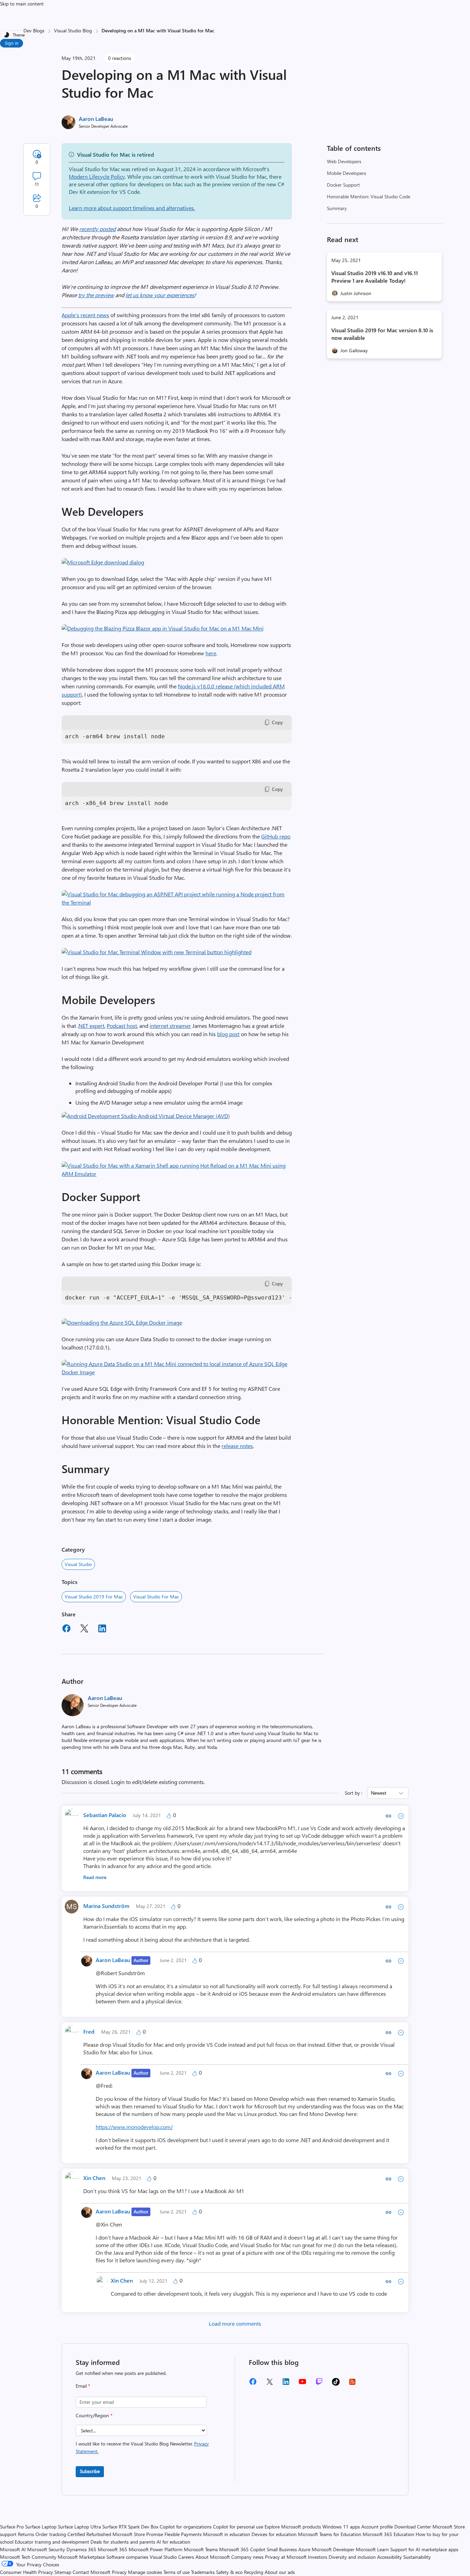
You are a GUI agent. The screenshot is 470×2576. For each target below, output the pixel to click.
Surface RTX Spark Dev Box (130, 2527)
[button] (103, 562)
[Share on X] (84, 1629)
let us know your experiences (160, 295)
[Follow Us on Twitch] (319, 2384)
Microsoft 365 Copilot (242, 2549)
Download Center (413, 2527)
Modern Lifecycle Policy (97, 176)
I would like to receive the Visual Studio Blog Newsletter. (142, 2447)
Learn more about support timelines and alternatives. (132, 208)
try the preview (96, 295)
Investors (318, 2557)
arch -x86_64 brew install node (117, 803)
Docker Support (343, 185)
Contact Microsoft (92, 2572)
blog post (228, 1034)
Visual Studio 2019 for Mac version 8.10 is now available (382, 334)
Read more (95, 1877)
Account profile (377, 2527)
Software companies (127, 2557)
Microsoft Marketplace (81, 2557)
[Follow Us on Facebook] (253, 2384)
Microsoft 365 (113, 2549)
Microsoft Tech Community (28, 2557)
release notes (237, 1446)
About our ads (280, 2572)
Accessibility (389, 2557)
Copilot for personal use (238, 2527)
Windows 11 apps (341, 2527)
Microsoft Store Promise (138, 2534)
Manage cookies (145, 2572)
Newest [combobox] (379, 1793)
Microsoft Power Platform (156, 2549)
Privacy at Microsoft (286, 2557)
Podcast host (122, 1026)
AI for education (173, 2542)
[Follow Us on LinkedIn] (286, 2384)
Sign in (12, 43)
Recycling (254, 2572)
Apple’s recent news (85, 315)
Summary (337, 208)
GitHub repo (276, 836)
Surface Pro (12, 2527)
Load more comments (235, 2323)
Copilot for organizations (186, 2527)
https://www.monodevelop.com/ (134, 2127)
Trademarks (203, 2572)
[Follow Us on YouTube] (302, 2384)
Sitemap (63, 2572)
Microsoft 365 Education (388, 2534)
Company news (247, 2557)
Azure (304, 2549)
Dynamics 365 (81, 2549)
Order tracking (51, 2534)
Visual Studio (78, 1564)
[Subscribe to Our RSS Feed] (352, 2384)
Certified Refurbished (89, 2534)
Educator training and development (52, 2542)
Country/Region (94, 2415)
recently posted (97, 229)
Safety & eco (229, 2572)
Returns (26, 2534)
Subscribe (90, 2471)
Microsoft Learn (372, 2549)
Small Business (282, 2549)
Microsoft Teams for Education (330, 2534)
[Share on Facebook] (66, 1629)
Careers (186, 2557)
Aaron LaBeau (96, 119)
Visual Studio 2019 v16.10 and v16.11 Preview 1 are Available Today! (375, 277)
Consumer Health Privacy (26, 2572)
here (211, 653)
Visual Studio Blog (73, 30)
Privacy (120, 2572)
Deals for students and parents (123, 2542)
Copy (277, 722)
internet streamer (170, 1026)
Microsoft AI (13, 2549)
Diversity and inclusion (352, 2557)
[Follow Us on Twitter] (269, 2384)
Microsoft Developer (333, 2549)
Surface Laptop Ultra (79, 2527)
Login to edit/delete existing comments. (158, 1782)
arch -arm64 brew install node (115, 736)
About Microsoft (213, 2557)
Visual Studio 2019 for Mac (94, 1597)
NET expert (91, 1026)
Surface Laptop (41, 2527)
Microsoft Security (46, 2549)
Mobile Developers (346, 173)
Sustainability (417, 2557)
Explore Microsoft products (293, 2527)
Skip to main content (22, 4)
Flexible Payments (183, 2534)
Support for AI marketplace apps (424, 2549)
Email (83, 2386)
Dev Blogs (34, 30)
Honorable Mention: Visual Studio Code (368, 196)
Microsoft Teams (201, 2549)
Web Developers (344, 161)
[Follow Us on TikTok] (336, 2384)
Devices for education (274, 2534)
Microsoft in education (227, 2534)
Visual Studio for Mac (156, 1597)
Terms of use (177, 2572)
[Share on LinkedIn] (102, 1629)
